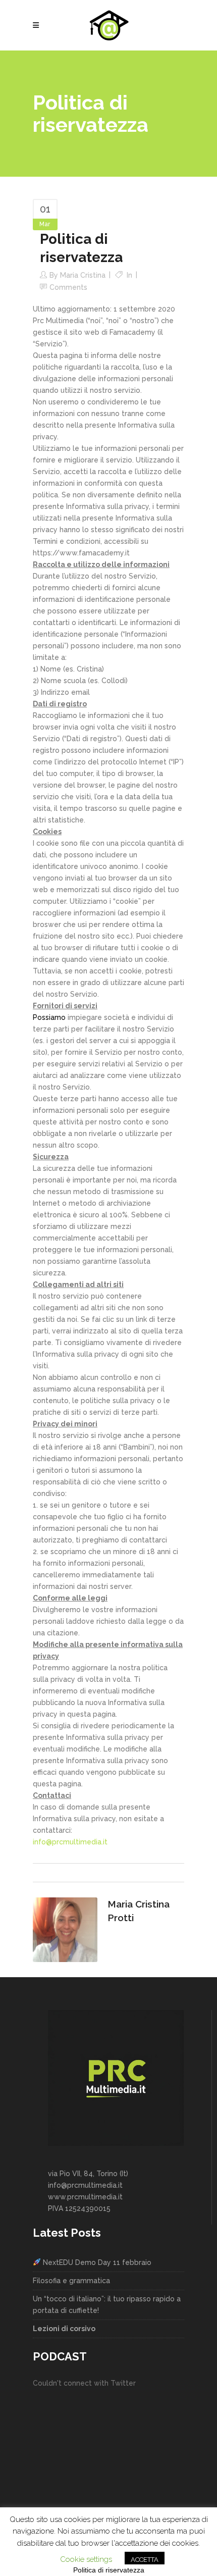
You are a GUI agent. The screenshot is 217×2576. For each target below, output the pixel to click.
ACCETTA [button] (145, 2560)
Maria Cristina (83, 275)
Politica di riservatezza (109, 2570)
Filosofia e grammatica (71, 2281)
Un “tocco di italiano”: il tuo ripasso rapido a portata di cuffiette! (107, 2305)
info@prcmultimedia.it (70, 1842)
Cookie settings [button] (86, 2559)
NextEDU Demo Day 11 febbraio (96, 2262)
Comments (68, 287)
